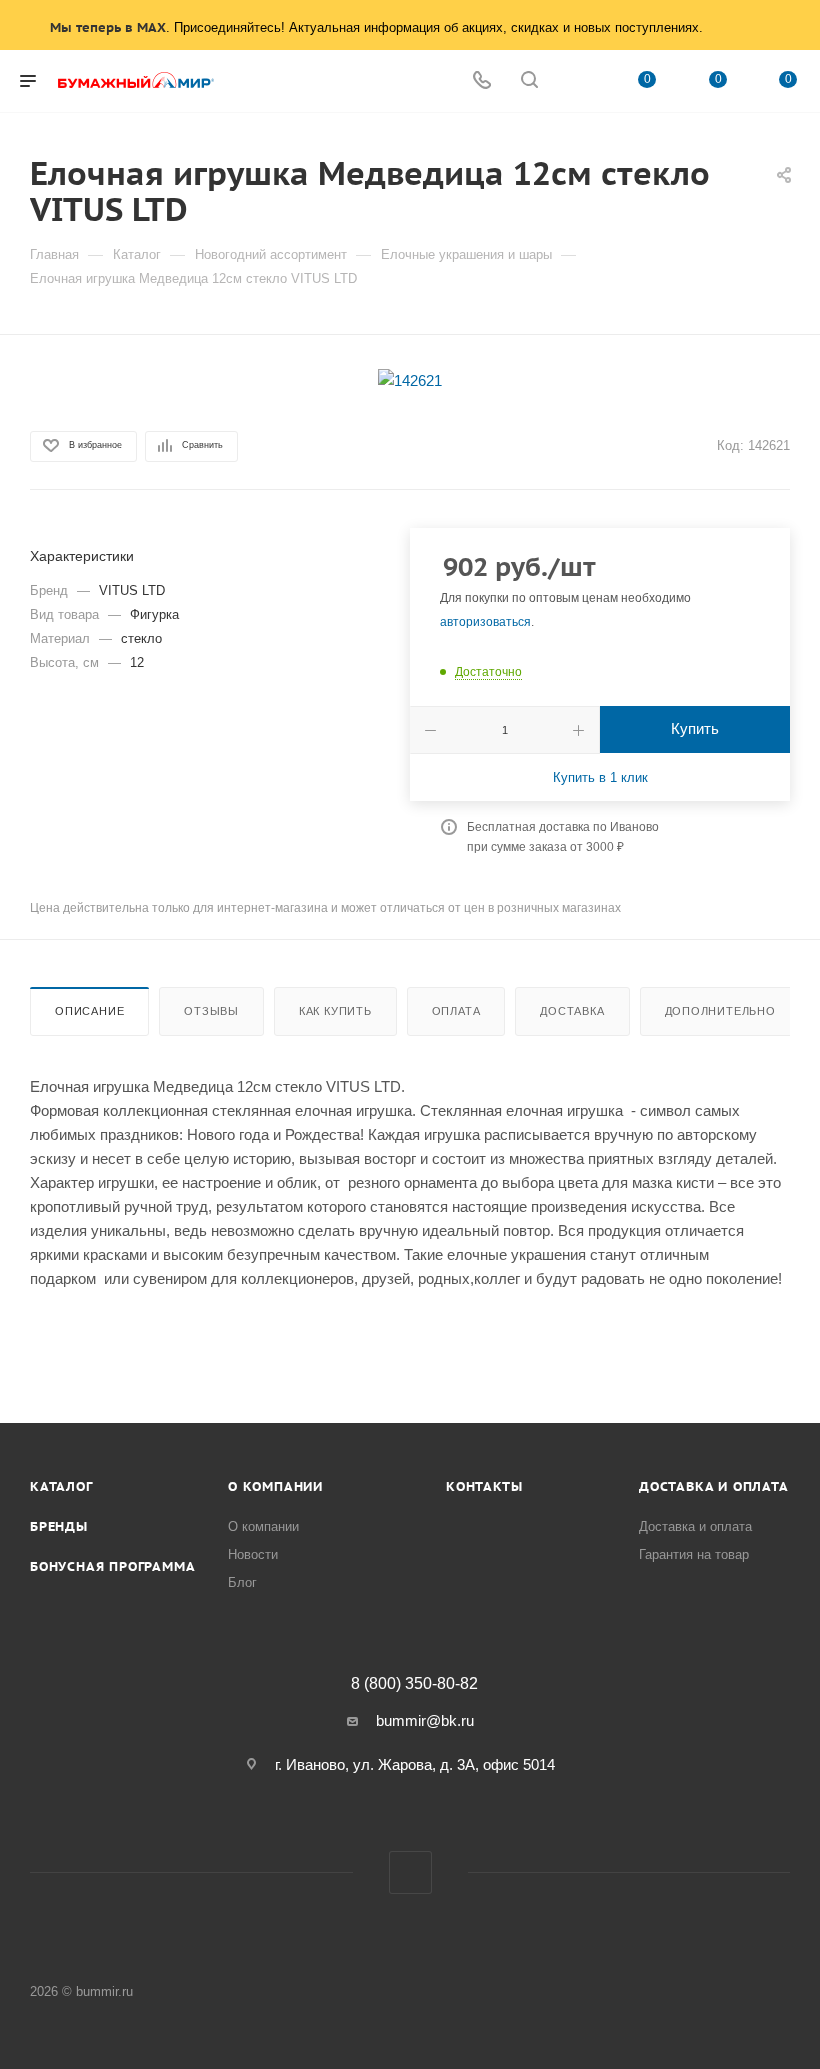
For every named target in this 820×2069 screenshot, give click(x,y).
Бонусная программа (112, 1566)
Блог (242, 1582)
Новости (253, 1554)
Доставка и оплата (714, 1486)
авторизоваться (485, 622)
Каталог (61, 1486)
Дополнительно (720, 1011)
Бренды (59, 1526)
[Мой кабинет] (577, 81)
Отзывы (211, 1011)
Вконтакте (410, 1872)
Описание (89, 1011)
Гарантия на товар (694, 1554)
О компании (275, 1486)
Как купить (335, 1011)
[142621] (410, 379)
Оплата (456, 1011)
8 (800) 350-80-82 (414, 1684)
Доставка (572, 1011)
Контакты (484, 1486)
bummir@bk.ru (425, 1720)
